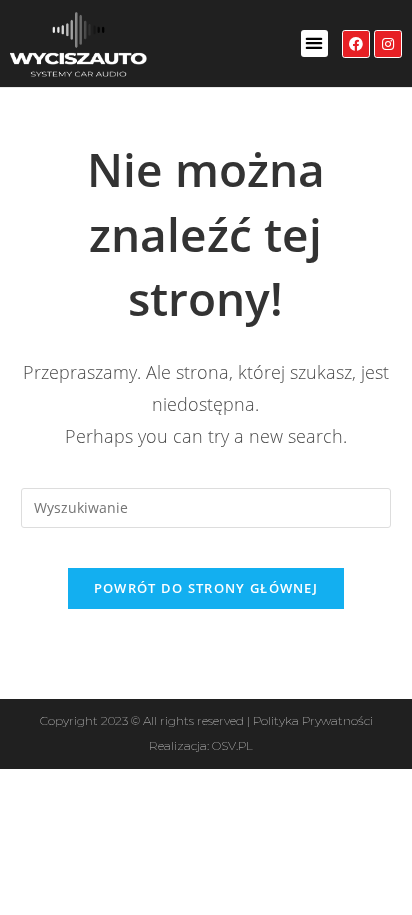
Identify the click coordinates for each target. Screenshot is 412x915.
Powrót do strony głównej (206, 588)
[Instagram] (388, 44)
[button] (314, 43)
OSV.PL (232, 745)
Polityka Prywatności (313, 720)
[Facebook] (356, 44)
